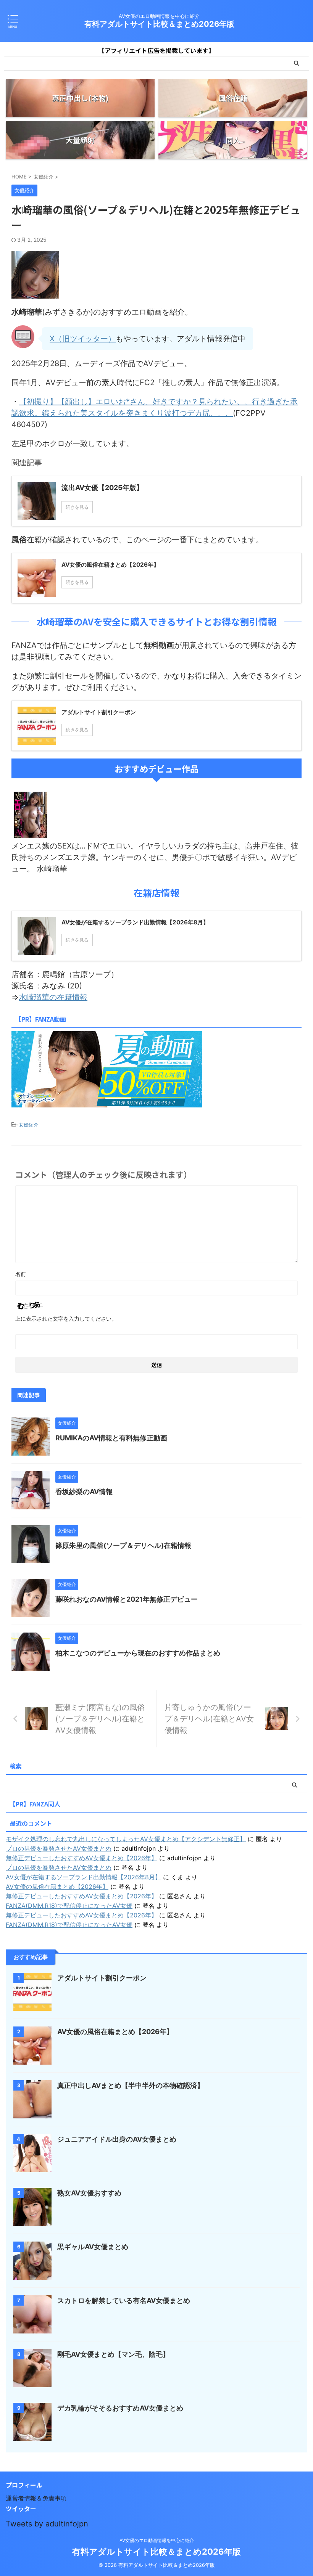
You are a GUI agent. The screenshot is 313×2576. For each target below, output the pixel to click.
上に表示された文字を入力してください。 (66, 1319)
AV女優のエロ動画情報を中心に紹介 (157, 2540)
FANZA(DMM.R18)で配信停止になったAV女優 (69, 1906)
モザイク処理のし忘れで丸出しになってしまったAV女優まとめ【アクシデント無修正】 (126, 1839)
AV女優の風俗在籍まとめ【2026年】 (57, 1887)
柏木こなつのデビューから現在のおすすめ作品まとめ (138, 1653)
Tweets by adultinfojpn (47, 2524)
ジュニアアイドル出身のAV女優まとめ (117, 2139)
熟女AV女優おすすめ (89, 2193)
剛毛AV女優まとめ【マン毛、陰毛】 (113, 2354)
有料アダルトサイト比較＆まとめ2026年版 (159, 24)
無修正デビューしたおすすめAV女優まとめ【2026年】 (81, 1858)
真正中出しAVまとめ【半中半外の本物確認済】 (131, 2085)
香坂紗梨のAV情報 (84, 1492)
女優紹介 (29, 1125)
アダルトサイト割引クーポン (102, 1978)
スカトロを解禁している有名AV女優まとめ (124, 2300)
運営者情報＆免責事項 (36, 2498)
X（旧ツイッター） (83, 339)
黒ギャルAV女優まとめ (93, 2247)
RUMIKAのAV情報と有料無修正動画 (111, 1438)
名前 (21, 1274)
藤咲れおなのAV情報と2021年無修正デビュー (127, 1599)
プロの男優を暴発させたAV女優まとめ (59, 1848)
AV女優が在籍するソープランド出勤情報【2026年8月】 (83, 1877)
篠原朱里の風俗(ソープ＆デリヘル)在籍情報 (123, 1545)
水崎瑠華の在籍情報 (53, 997)
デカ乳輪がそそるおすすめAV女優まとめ (120, 2408)
